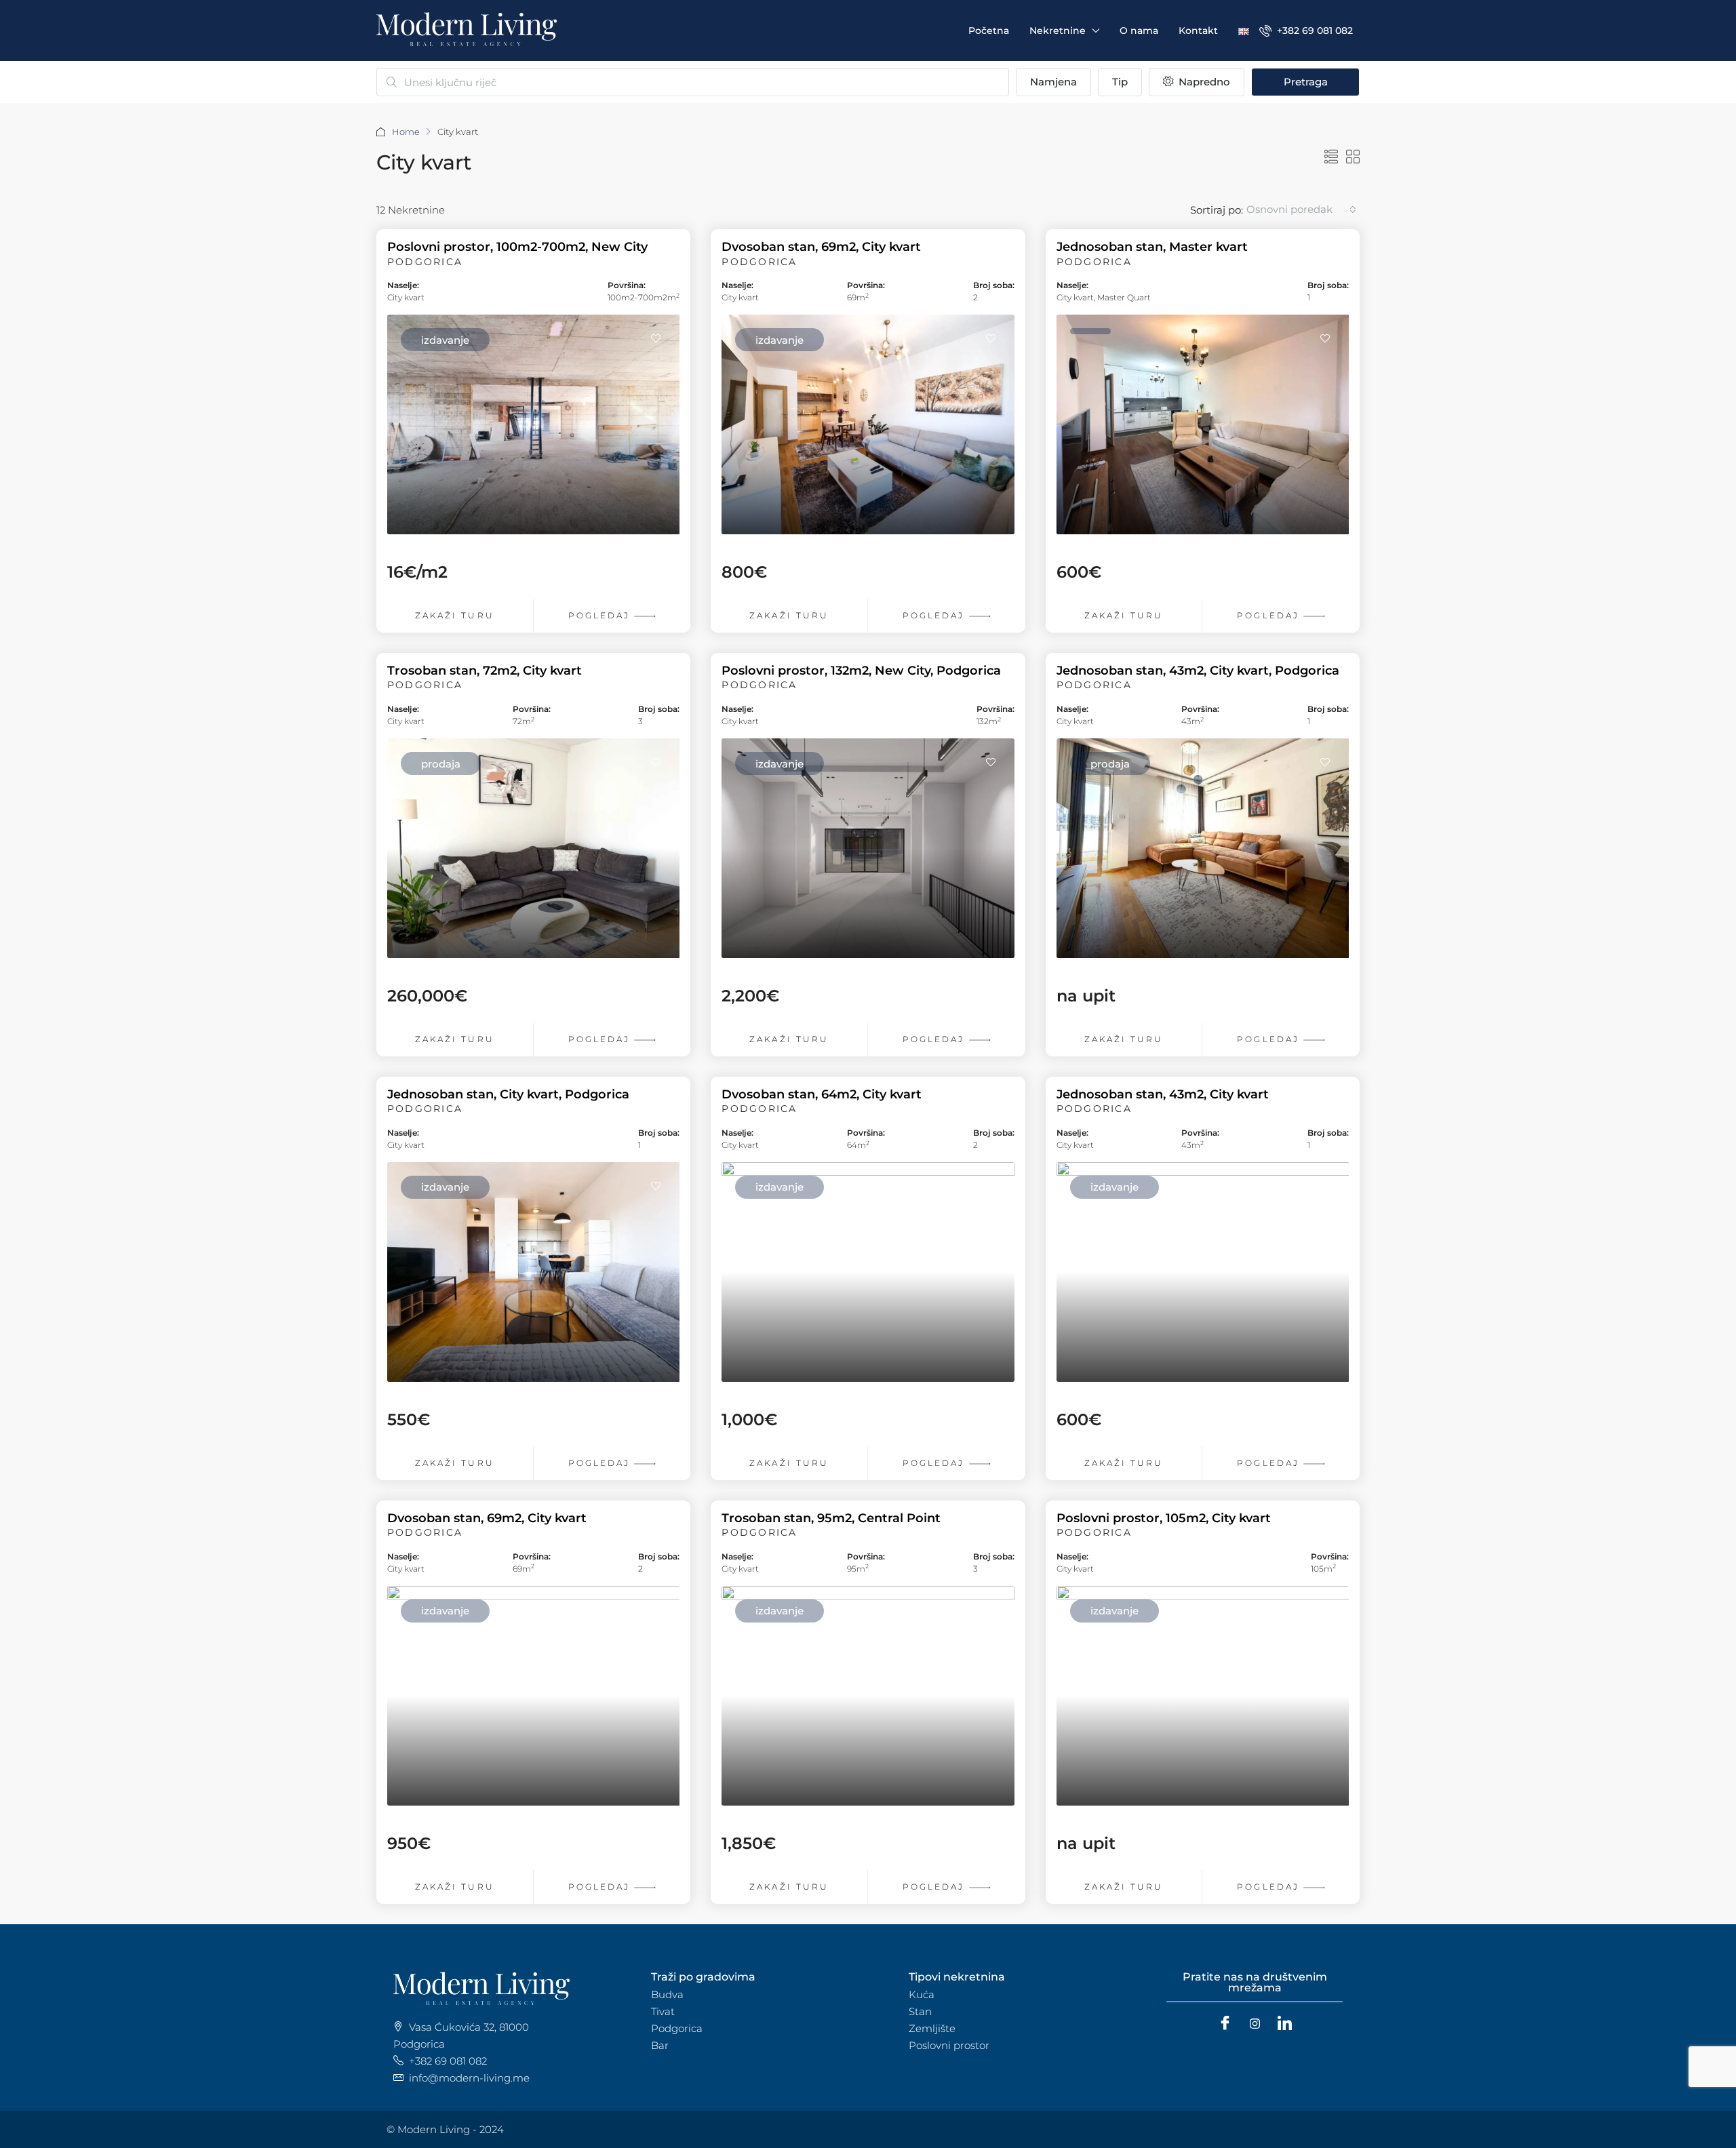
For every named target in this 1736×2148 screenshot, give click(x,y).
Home (406, 132)
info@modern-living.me (469, 2078)
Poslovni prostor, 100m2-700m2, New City (517, 247)
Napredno (1203, 82)
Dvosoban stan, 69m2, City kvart (821, 247)
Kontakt (1198, 31)
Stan (920, 2011)
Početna (989, 31)
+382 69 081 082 (1314, 31)
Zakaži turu (455, 615)
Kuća (922, 1994)
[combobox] (1301, 210)
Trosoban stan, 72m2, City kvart (485, 671)
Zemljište (932, 2028)
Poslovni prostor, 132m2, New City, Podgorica (861, 671)
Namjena (1053, 82)
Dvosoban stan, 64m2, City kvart (822, 1095)
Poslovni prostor (949, 2045)
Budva (667, 1994)
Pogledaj (601, 615)
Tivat (663, 2011)
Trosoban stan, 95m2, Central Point (831, 1518)
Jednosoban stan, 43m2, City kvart (1163, 1095)
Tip (1120, 82)
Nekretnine (1058, 31)
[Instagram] (1255, 2024)
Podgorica (677, 2028)
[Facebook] (1225, 2024)
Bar (660, 2045)
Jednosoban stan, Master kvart (1152, 247)
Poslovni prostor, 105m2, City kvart (1164, 1518)
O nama (1139, 31)
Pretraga (1306, 82)
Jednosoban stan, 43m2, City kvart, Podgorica (1198, 671)
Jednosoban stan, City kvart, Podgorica (508, 1095)
